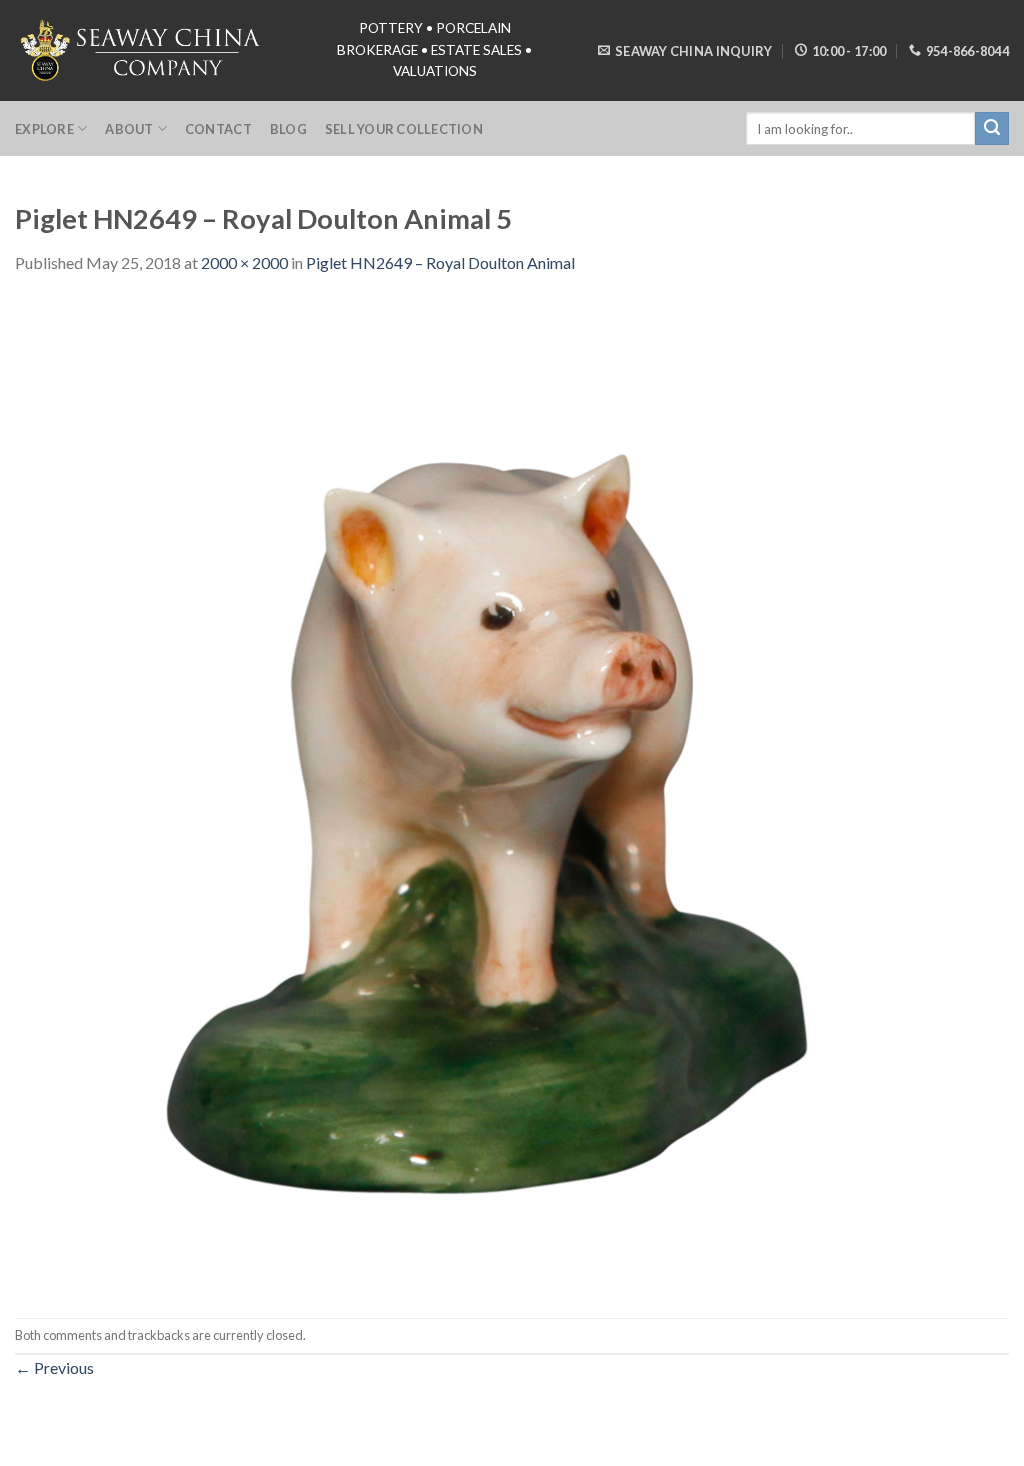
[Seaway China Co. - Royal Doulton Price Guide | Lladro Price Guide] (142, 50)
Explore (44, 129)
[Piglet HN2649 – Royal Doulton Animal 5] (512, 794)
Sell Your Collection (404, 129)
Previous (54, 1367)
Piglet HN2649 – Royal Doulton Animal (440, 262)
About (129, 129)
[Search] (992, 129)
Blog (288, 129)
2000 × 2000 (244, 262)
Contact (218, 129)
